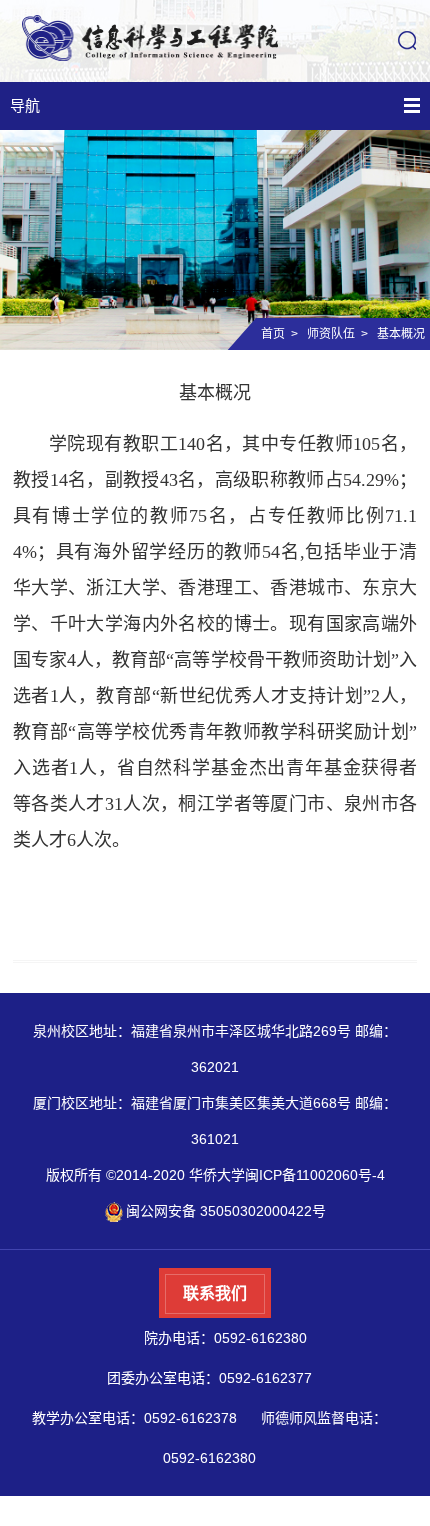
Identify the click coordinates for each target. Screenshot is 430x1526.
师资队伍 (331, 334)
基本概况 (401, 334)
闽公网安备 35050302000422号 (226, 1211)
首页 (273, 334)
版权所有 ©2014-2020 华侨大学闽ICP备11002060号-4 (215, 1175)
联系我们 (215, 1293)
